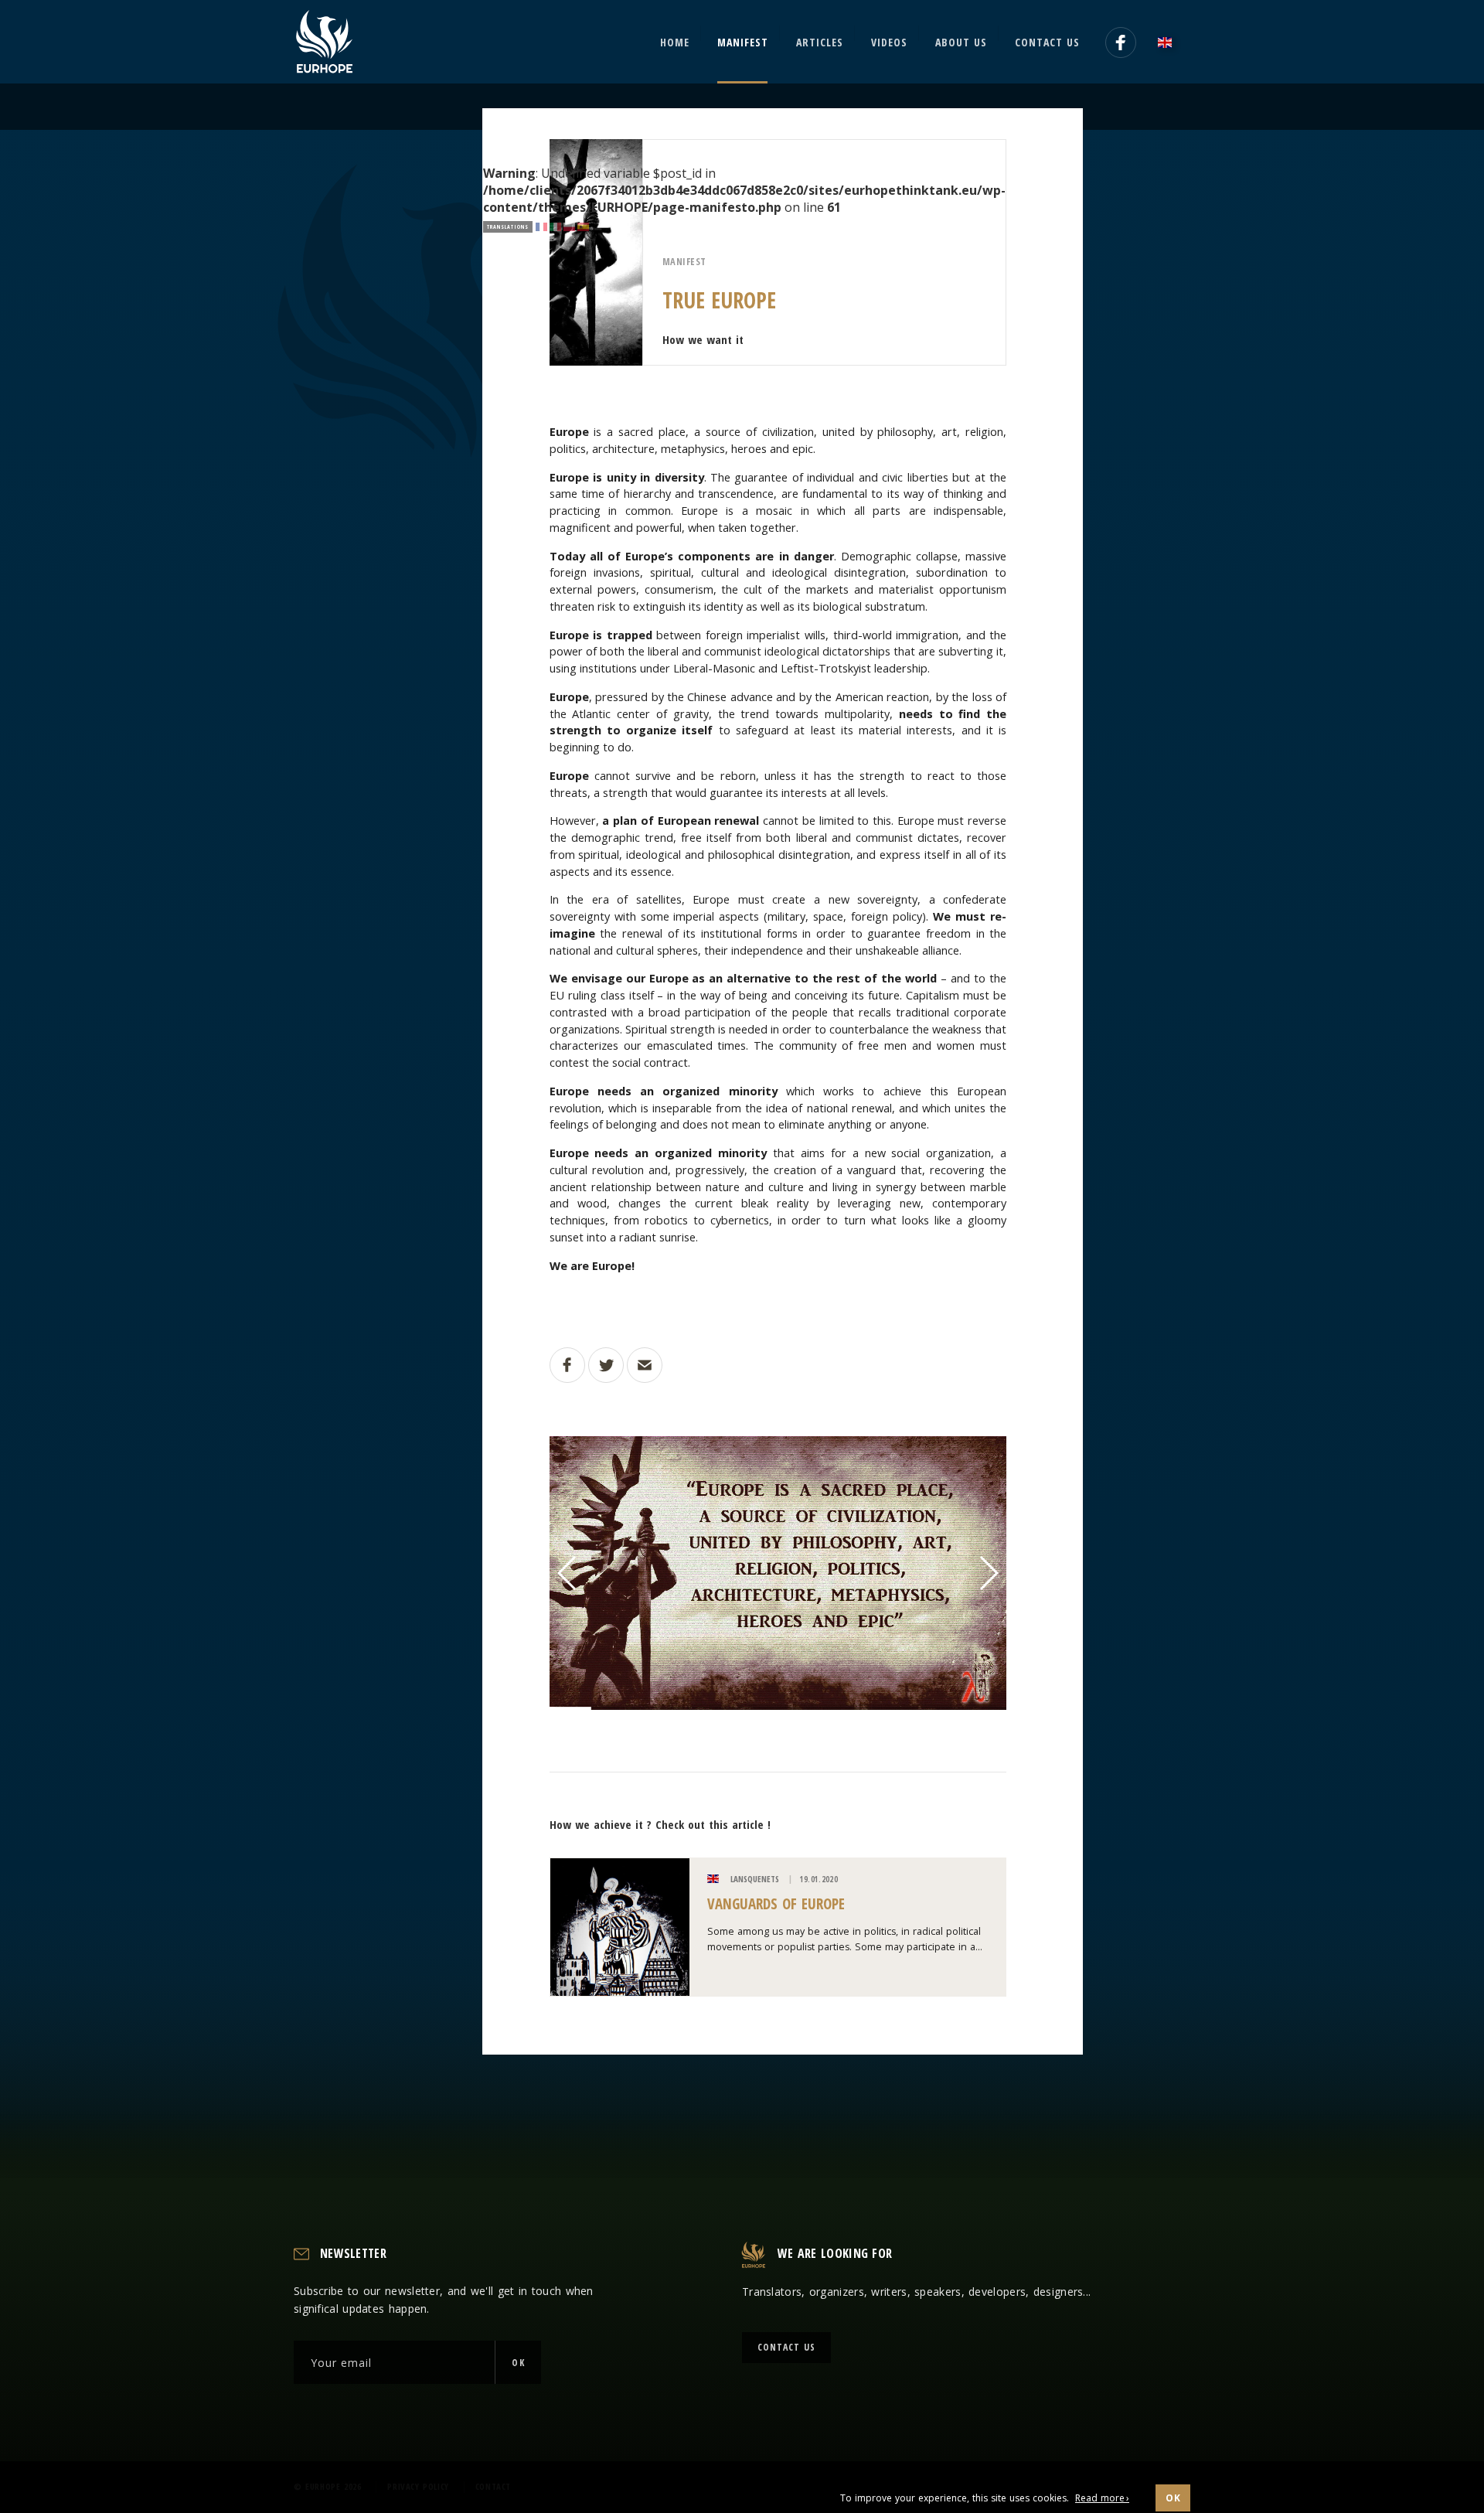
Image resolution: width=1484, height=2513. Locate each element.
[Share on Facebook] (567, 1365)
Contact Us (786, 2347)
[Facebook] (1121, 43)
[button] (568, 1573)
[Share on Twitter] (606, 1365)
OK (518, 2363)
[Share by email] (645, 1365)
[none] (1169, 42)
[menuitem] (1169, 42)
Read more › (1102, 2498)
